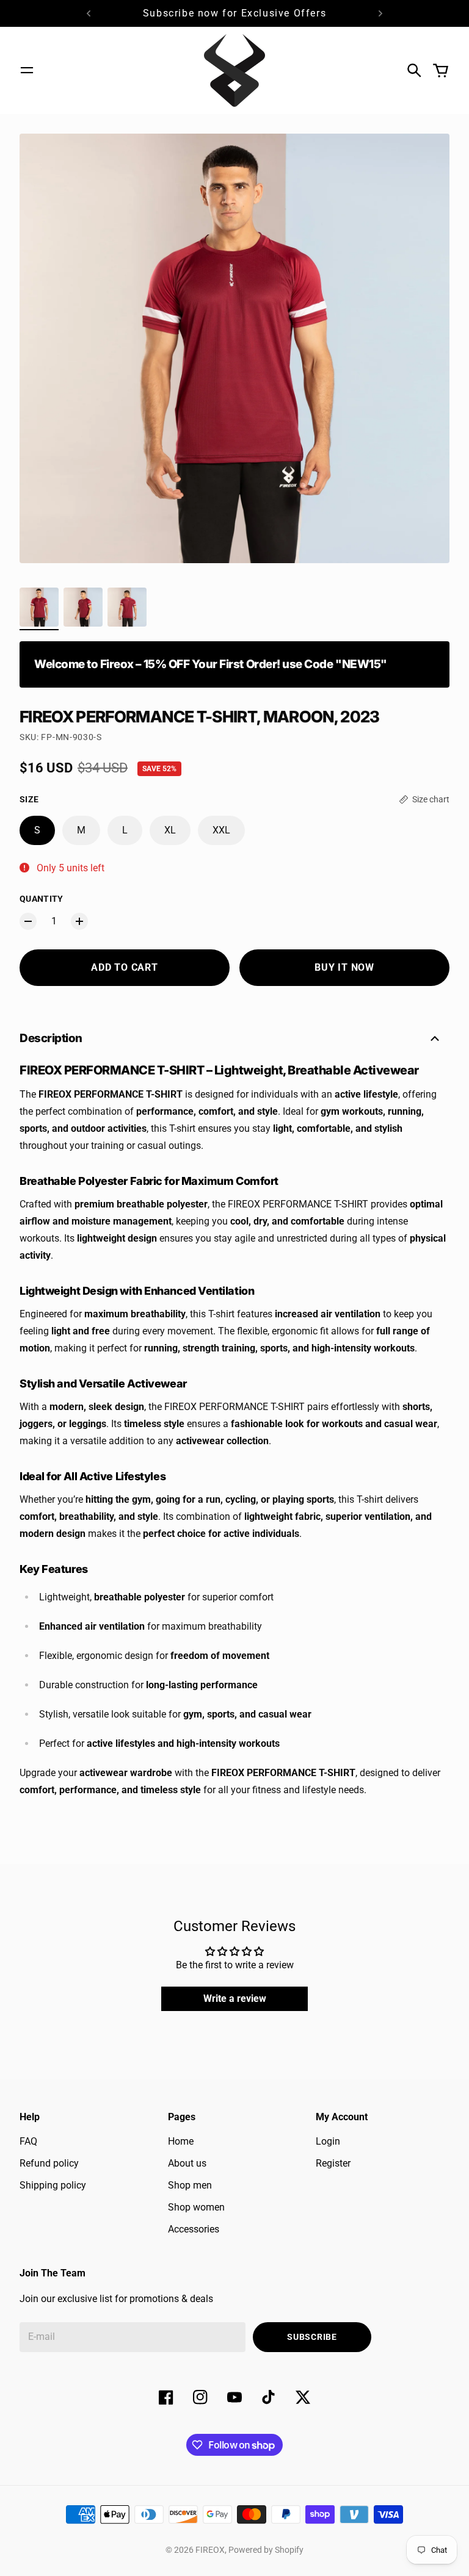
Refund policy (49, 2163)
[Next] (380, 13)
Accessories (194, 2229)
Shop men (190, 2185)
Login (328, 2141)
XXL (221, 830)
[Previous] (89, 13)
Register (333, 2163)
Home (181, 2141)
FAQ (28, 2141)
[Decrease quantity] (28, 921)
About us (187, 2163)
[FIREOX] (234, 70)
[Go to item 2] (83, 607)
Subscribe (312, 2337)
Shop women (196, 2207)
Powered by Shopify (266, 2550)
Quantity (42, 899)
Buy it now (344, 967)
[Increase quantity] (79, 921)
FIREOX (210, 2550)
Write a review (235, 1999)
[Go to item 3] (127, 607)
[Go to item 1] (39, 607)
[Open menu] (27, 70)
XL (170, 830)
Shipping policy (53, 2185)
